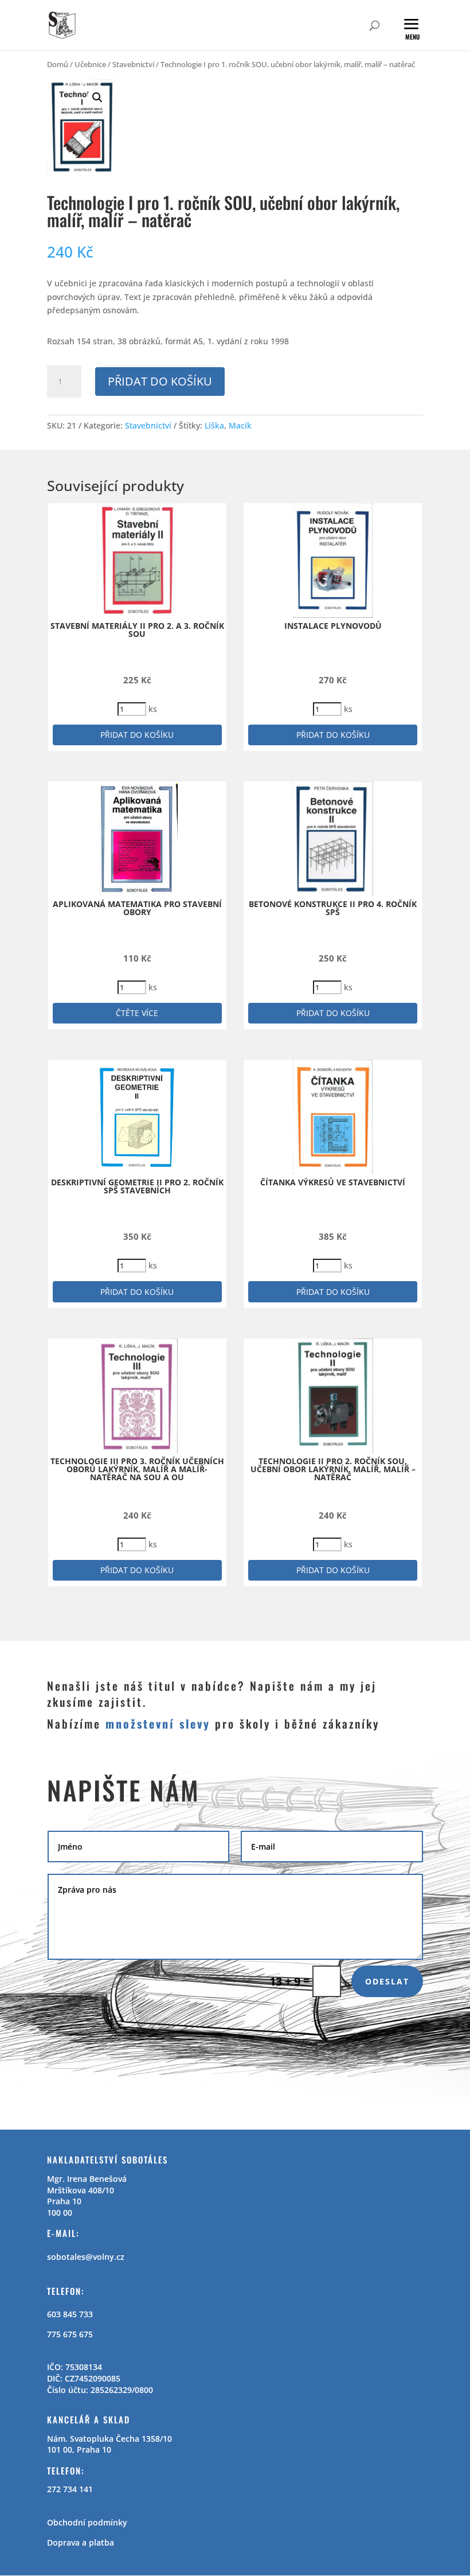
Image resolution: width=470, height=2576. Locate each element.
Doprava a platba (81, 2542)
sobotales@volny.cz (86, 2257)
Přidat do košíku (160, 381)
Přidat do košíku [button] (137, 735)
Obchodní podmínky (87, 2522)
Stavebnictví (133, 64)
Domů (58, 64)
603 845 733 (70, 2314)
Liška (214, 425)
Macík (240, 425)
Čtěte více (137, 1013)
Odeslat (387, 1981)
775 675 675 (70, 2334)
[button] (97, 98)
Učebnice (90, 64)
